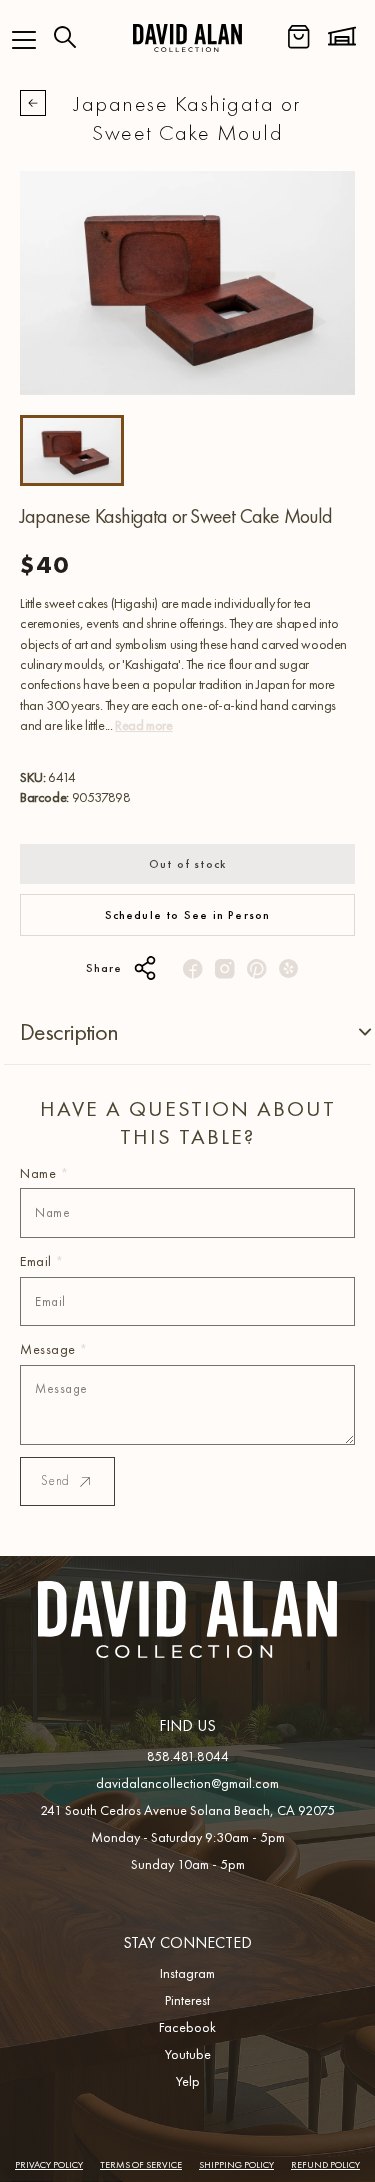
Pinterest (187, 2000)
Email (42, 1261)
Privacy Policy (49, 2164)
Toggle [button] (349, 1032)
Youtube (188, 2054)
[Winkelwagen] (299, 37)
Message (54, 1349)
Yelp (188, 2081)
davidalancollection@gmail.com (187, 1783)
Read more (144, 725)
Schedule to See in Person (188, 915)
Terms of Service (141, 2164)
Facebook (187, 2027)
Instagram (187, 1973)
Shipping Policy (236, 2164)
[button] (24, 40)
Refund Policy (325, 2164)
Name (44, 1173)
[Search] (65, 37)
